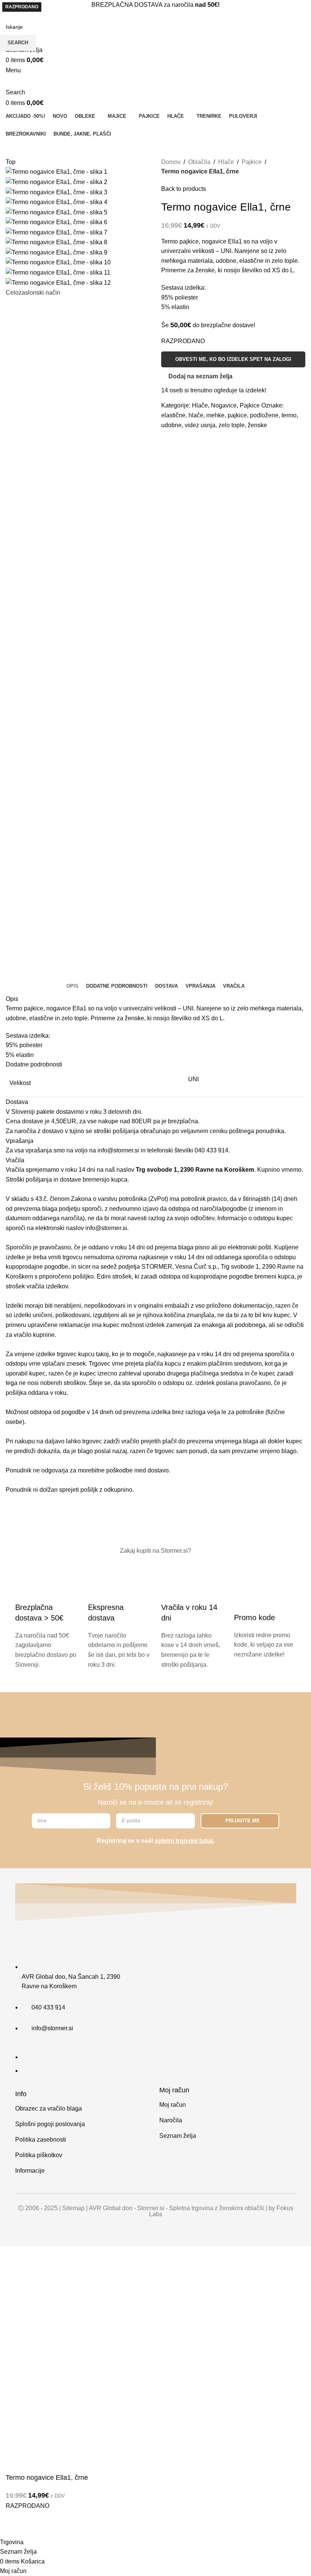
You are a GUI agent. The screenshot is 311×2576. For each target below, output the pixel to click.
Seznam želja (178, 2136)
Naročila (171, 2120)
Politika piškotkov (39, 2155)
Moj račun (173, 2105)
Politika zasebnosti (41, 2140)
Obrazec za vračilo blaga (49, 2108)
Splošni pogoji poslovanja (50, 2124)
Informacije (30, 2171)
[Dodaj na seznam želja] (15, 2528)
